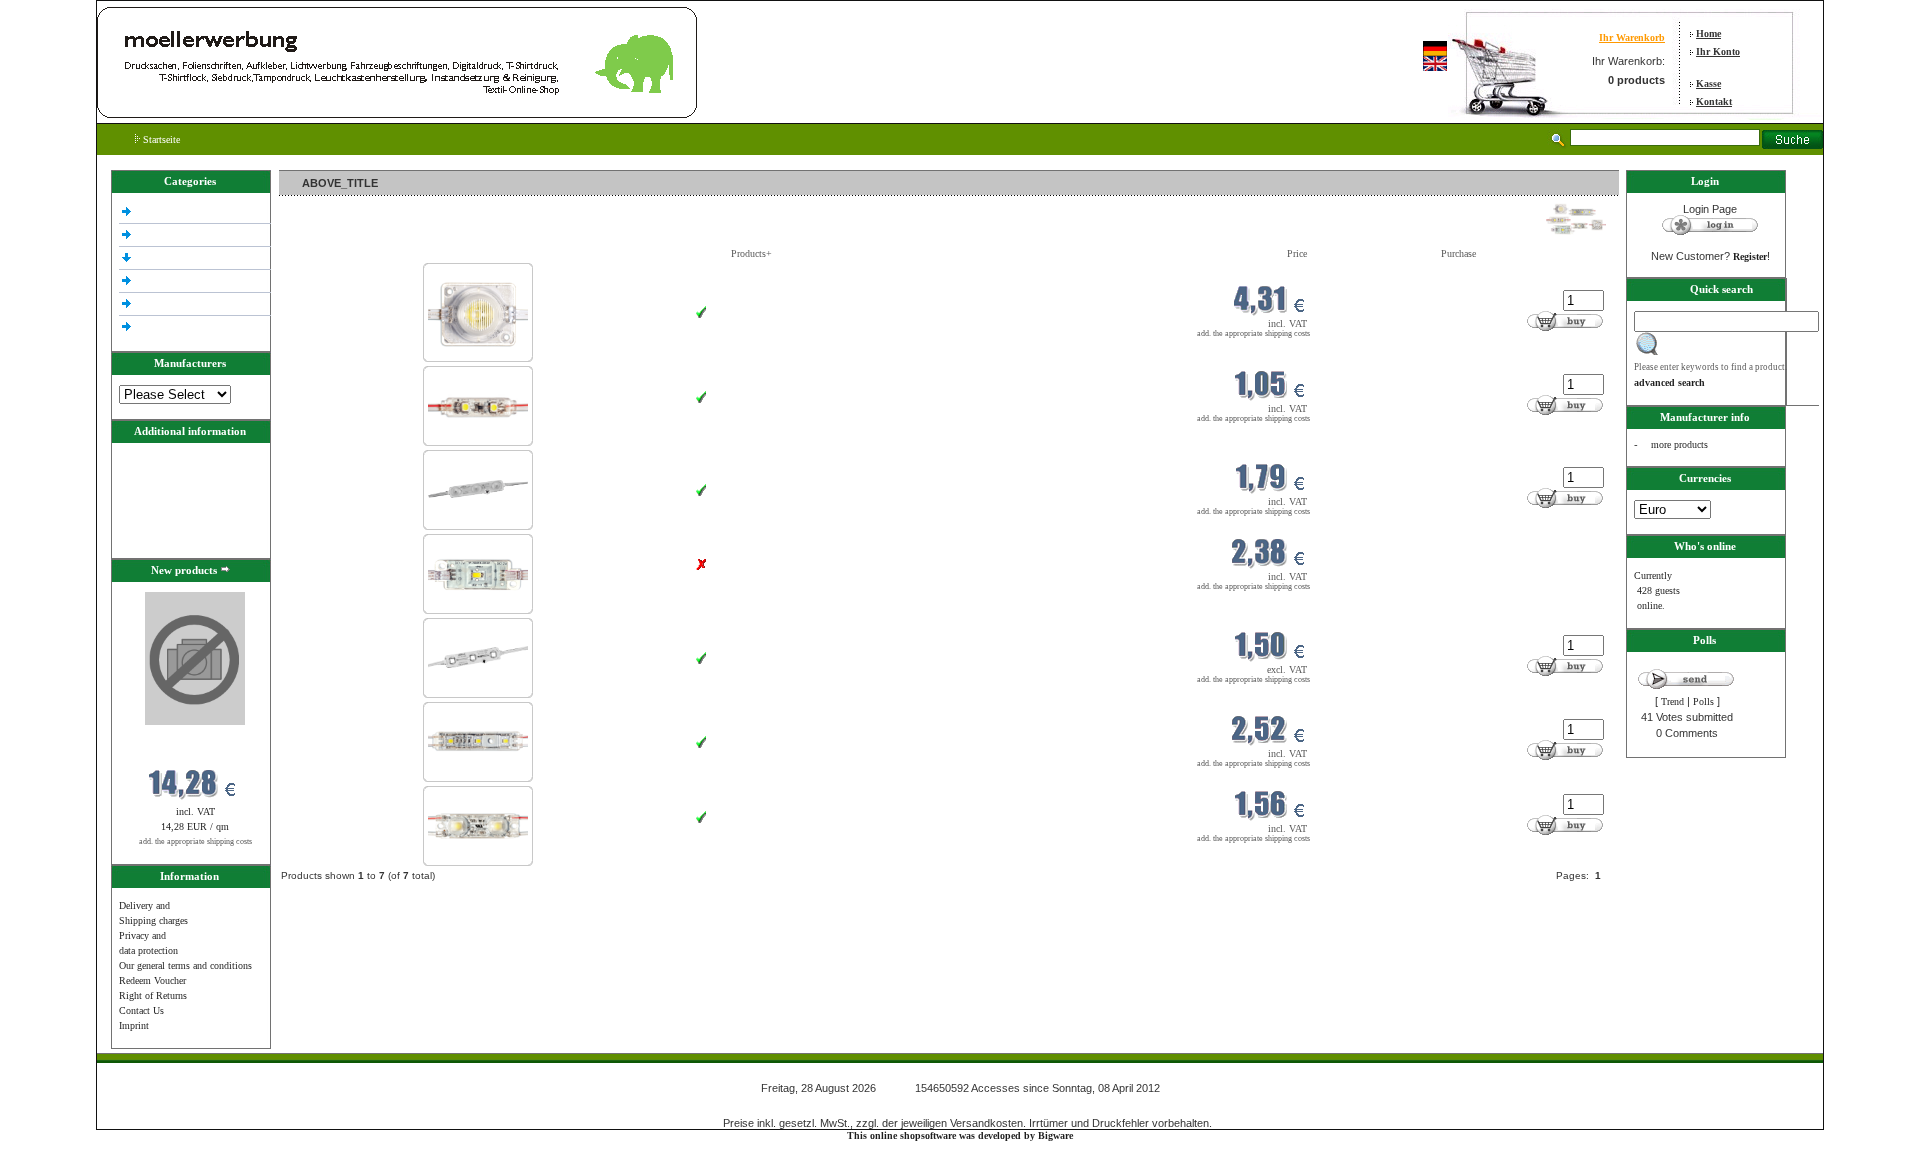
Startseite (160, 139)
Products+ (751, 253)
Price (1297, 253)
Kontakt (1714, 101)
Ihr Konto (1718, 51)
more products (1679, 444)
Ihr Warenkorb (1632, 37)
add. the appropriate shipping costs (195, 841)
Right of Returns (153, 995)
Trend (1672, 701)
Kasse (1708, 83)
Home (1708, 33)
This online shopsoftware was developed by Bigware (960, 1135)
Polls (1703, 701)
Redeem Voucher (152, 980)
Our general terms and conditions (185, 965)
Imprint (134, 1025)
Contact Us (141, 1010)
